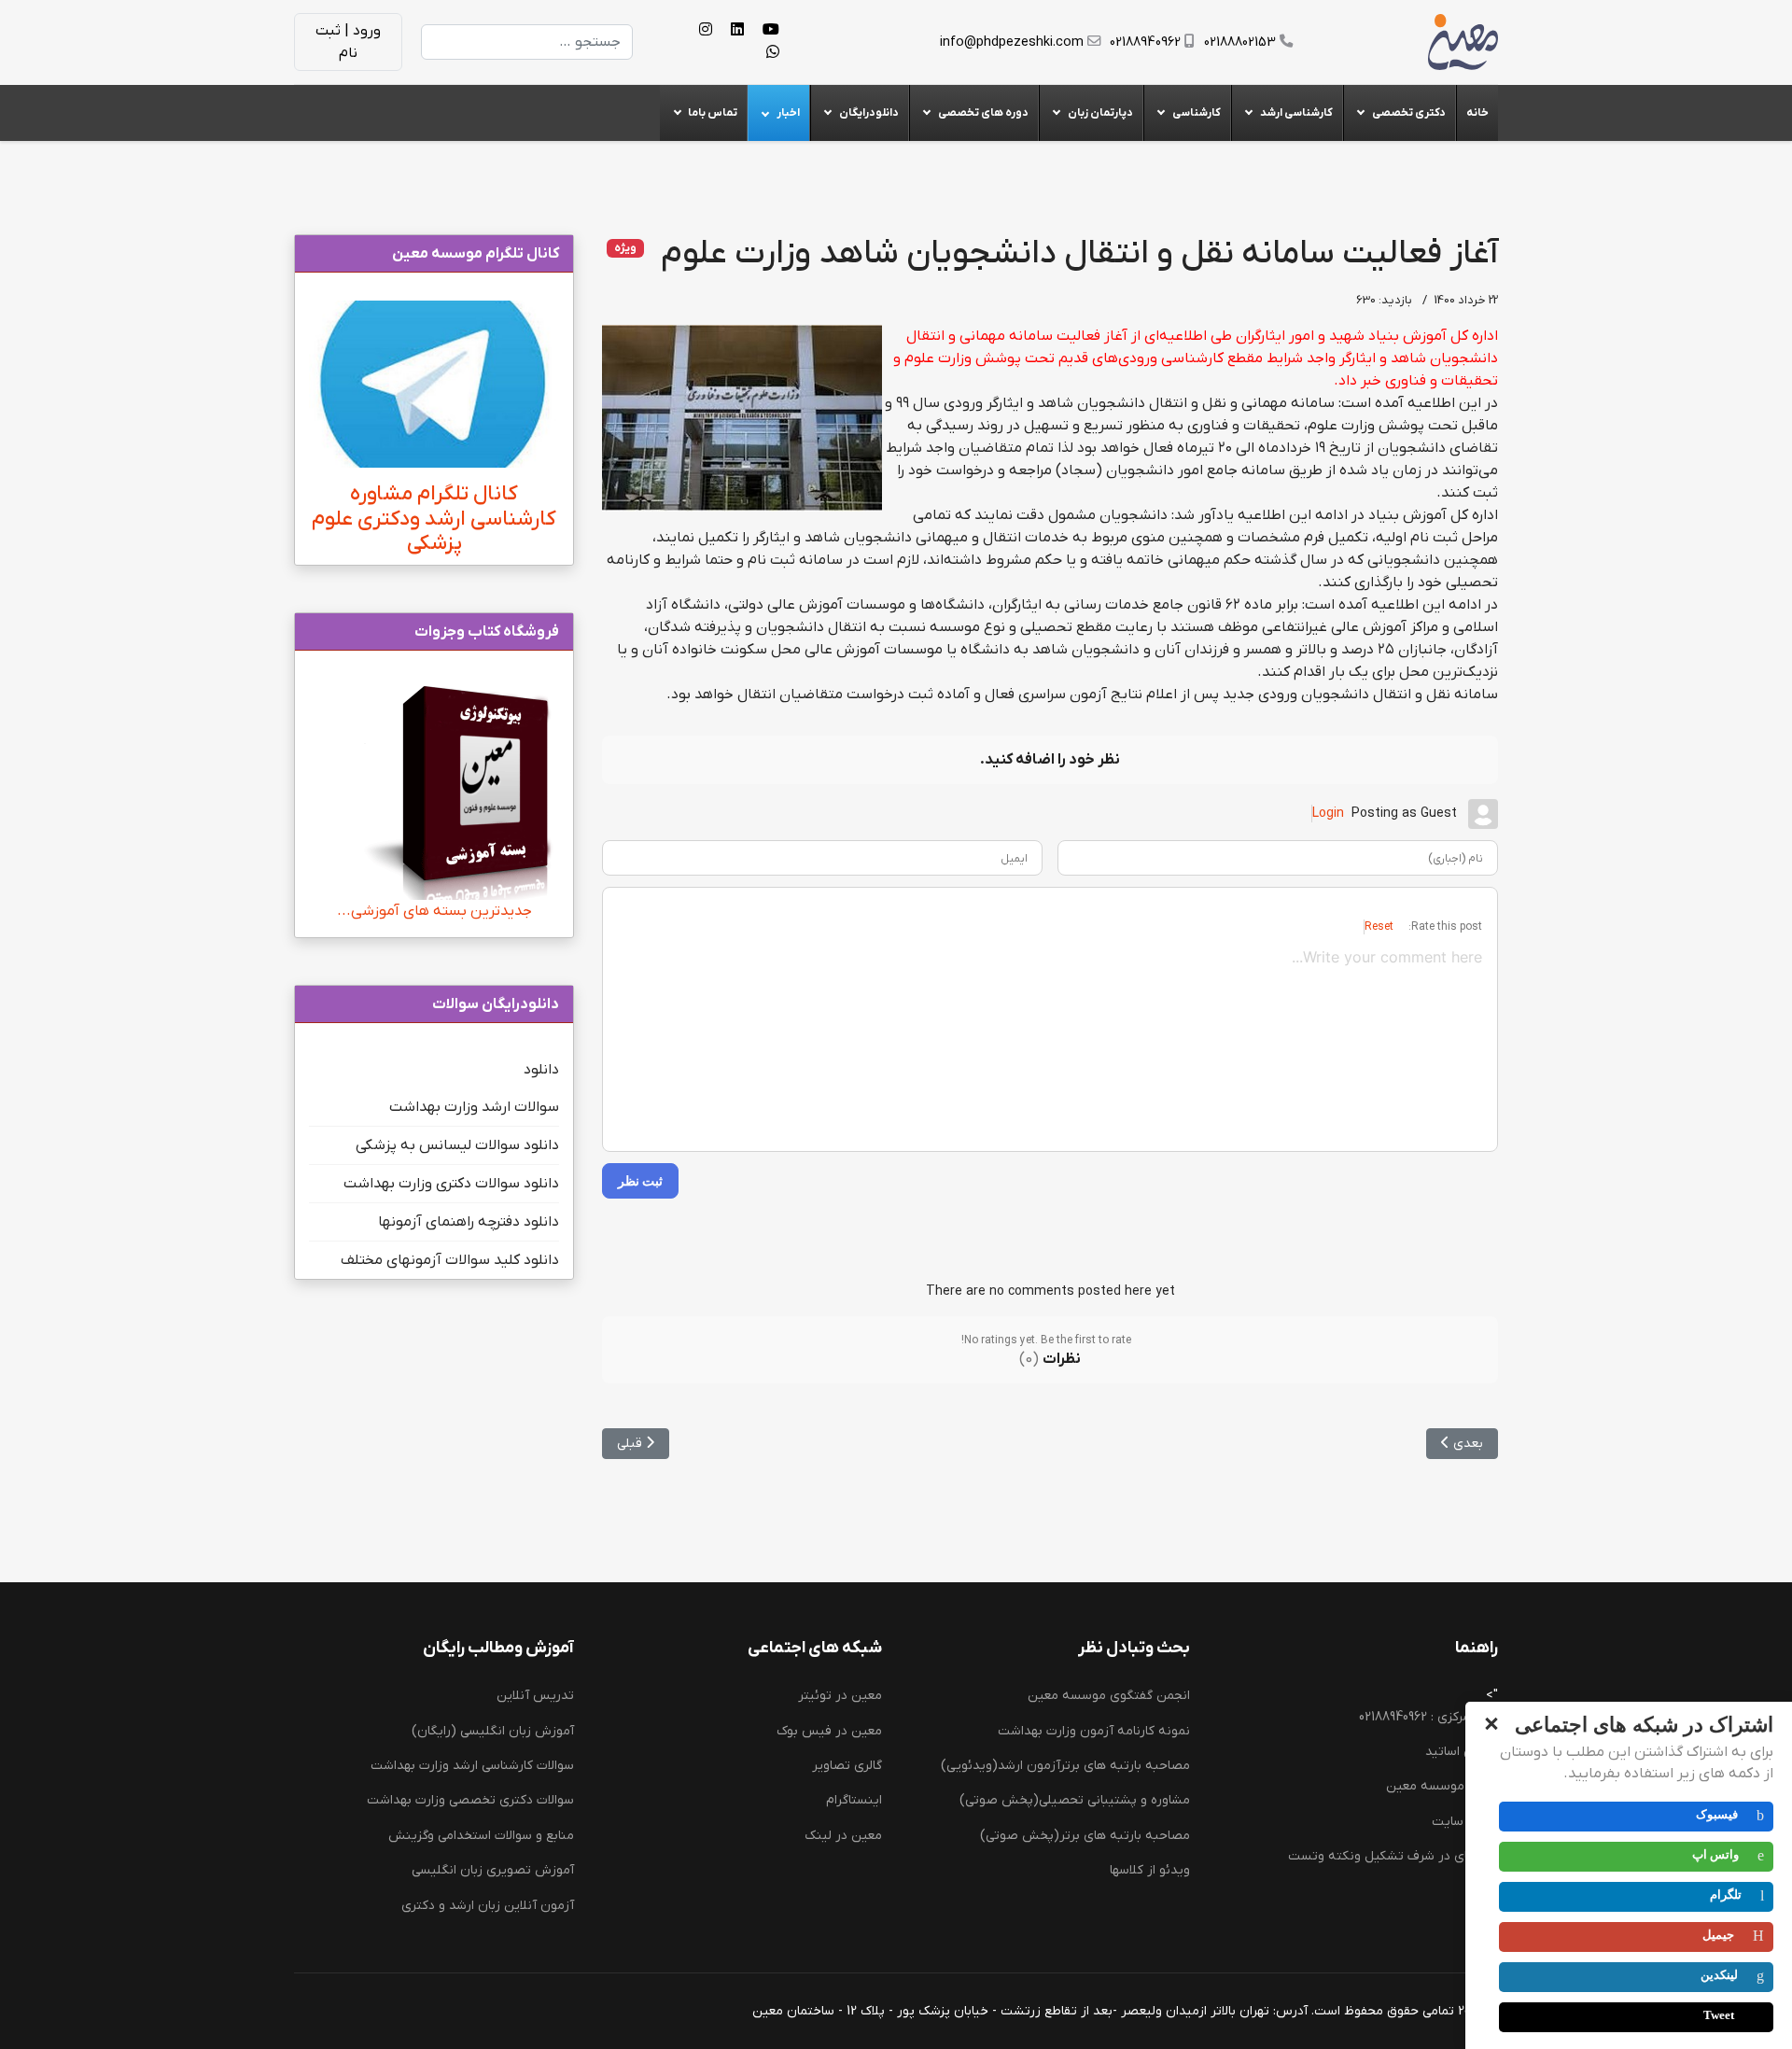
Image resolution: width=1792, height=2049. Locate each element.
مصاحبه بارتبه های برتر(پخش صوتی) (1085, 1836)
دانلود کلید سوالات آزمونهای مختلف (450, 1260)
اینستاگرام (854, 1800)
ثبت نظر (640, 1180)
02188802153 (1240, 42)
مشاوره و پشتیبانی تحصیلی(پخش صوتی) (1075, 1800)
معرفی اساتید (1462, 1752)
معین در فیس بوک (829, 1731)
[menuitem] (1477, 113)
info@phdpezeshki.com (1012, 42)
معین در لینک (843, 1836)
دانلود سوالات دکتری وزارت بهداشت (451, 1184)
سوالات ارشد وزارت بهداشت (474, 1107)
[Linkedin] (737, 31)
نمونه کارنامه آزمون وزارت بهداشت (1094, 1731)
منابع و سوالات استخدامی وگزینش (481, 1836)
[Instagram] (706, 31)
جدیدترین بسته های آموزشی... (434, 911)
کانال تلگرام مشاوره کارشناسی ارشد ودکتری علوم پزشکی (434, 519)
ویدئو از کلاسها (1150, 1870)
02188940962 (1145, 42)
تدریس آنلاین (535, 1696)
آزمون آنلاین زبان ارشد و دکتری (488, 1906)
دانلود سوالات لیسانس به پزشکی (457, 1145)
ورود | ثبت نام (348, 42)
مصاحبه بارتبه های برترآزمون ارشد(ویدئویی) (1065, 1766)
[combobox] (527, 42)
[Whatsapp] (773, 53)
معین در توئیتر (840, 1696)
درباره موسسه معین (1442, 1786)
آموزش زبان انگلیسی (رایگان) (493, 1731)
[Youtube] (771, 31)
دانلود (541, 1070)
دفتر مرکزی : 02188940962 (1428, 1717)
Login (1328, 814)
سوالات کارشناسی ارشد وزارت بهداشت (472, 1766)
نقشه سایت (1465, 1822)
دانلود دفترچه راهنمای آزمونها (469, 1222)
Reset (1379, 927)
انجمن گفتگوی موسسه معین (1109, 1696)
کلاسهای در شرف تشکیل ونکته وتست (1393, 1856)
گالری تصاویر (847, 1766)
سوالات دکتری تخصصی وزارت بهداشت (470, 1800)
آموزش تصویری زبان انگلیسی (493, 1870)
